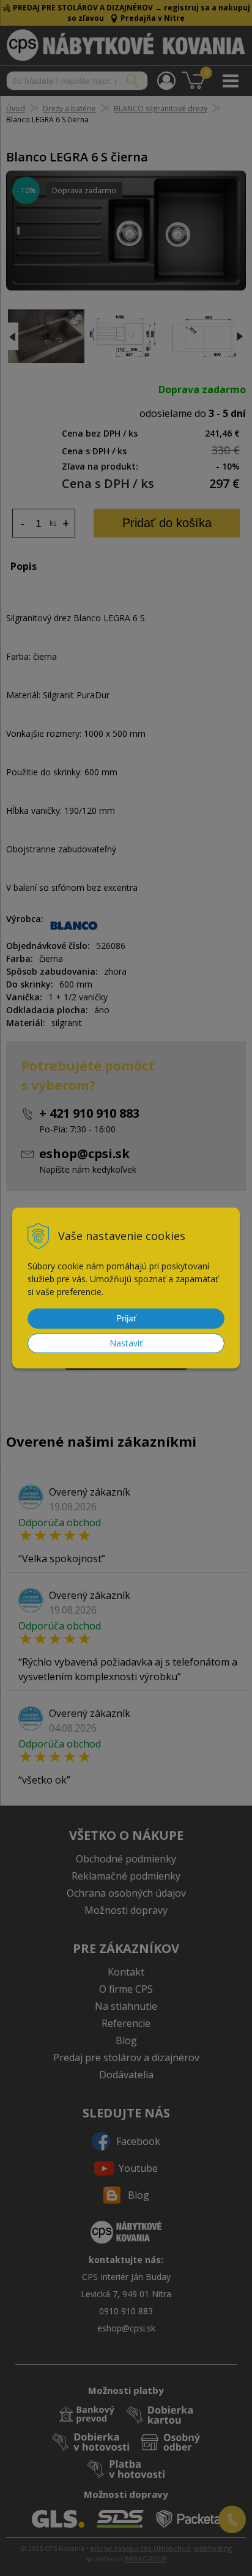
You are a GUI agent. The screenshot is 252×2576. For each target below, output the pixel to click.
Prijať (126, 1318)
